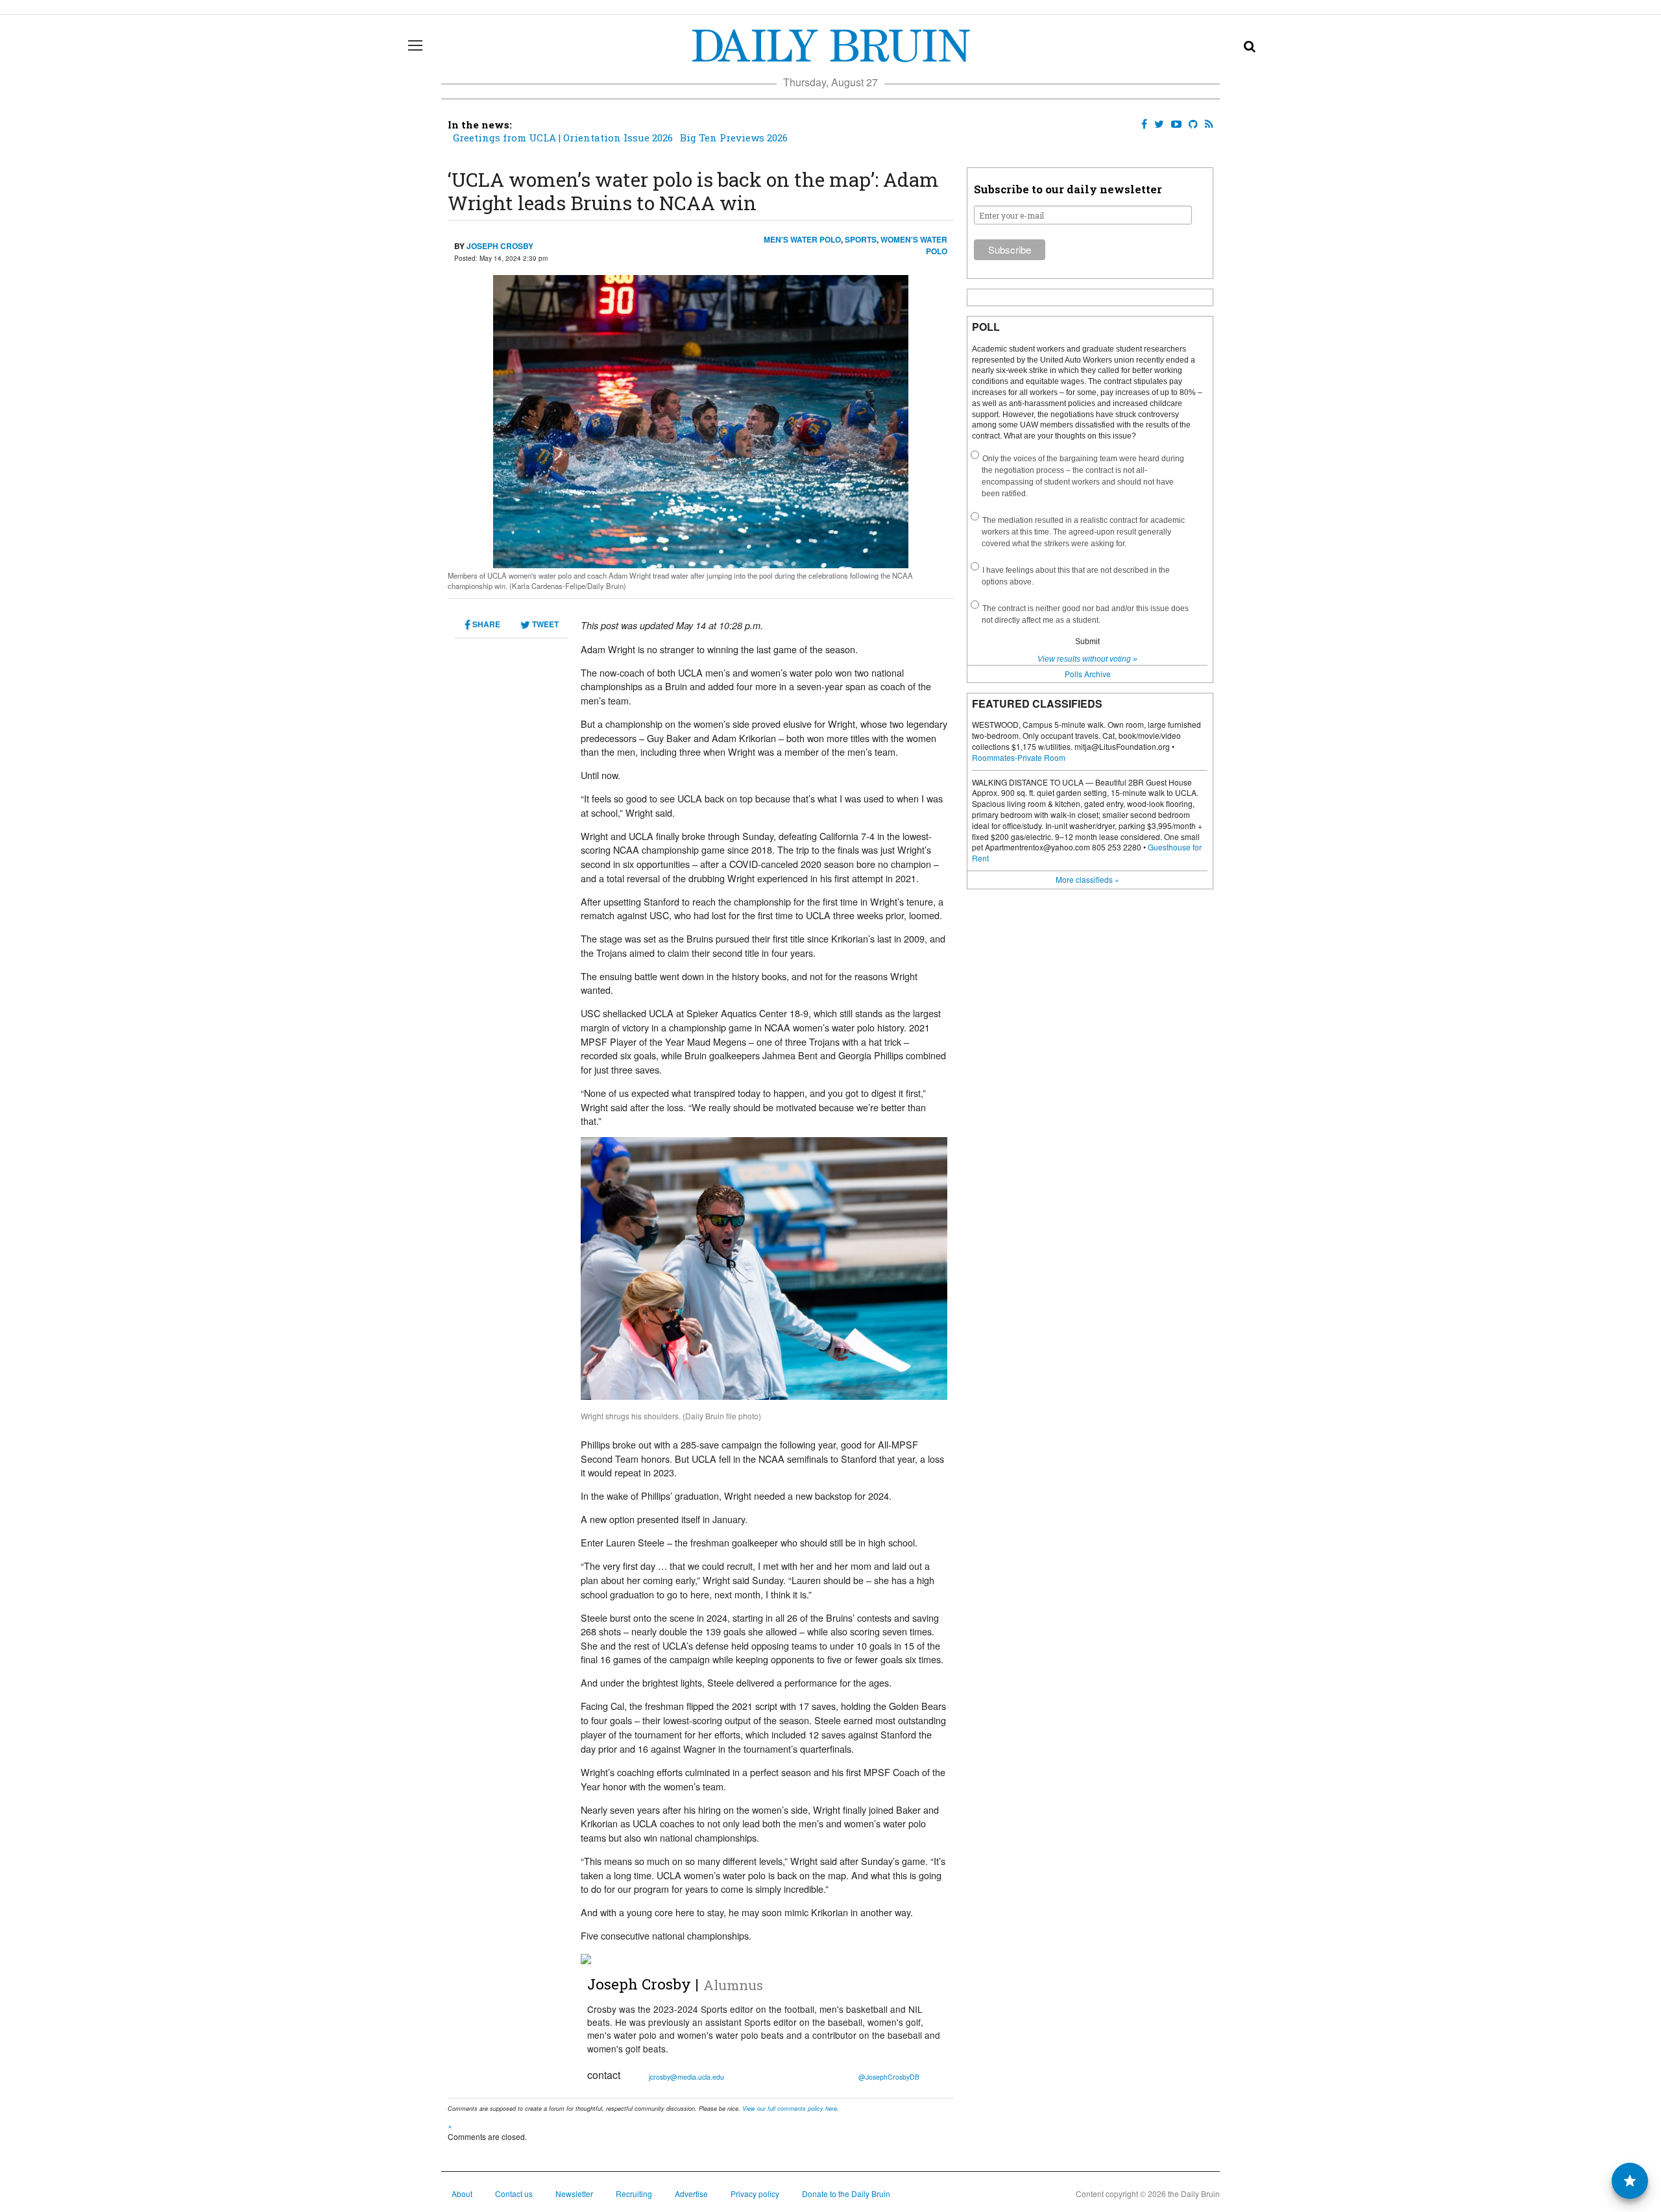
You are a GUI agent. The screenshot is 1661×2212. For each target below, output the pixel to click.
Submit (1087, 642)
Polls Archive (1088, 674)
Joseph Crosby (500, 246)
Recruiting (634, 2194)
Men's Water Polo (802, 239)
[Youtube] (1174, 124)
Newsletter (574, 2194)
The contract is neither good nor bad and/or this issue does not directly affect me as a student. (1085, 614)
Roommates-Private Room (1019, 757)
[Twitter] (1157, 124)
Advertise (691, 2194)
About (462, 2194)
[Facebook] (1142, 124)
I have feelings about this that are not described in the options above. (1076, 576)
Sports (861, 239)
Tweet (544, 624)
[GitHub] (1191, 124)
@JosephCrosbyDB (889, 2077)
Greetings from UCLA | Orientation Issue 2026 (563, 138)
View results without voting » (1087, 659)
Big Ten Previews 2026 (734, 138)
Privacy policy (755, 2194)
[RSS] (1206, 124)
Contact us (514, 2194)
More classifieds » (1087, 879)
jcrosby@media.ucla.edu (686, 2077)
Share (485, 624)
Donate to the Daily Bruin (846, 2194)
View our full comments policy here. (791, 2109)
